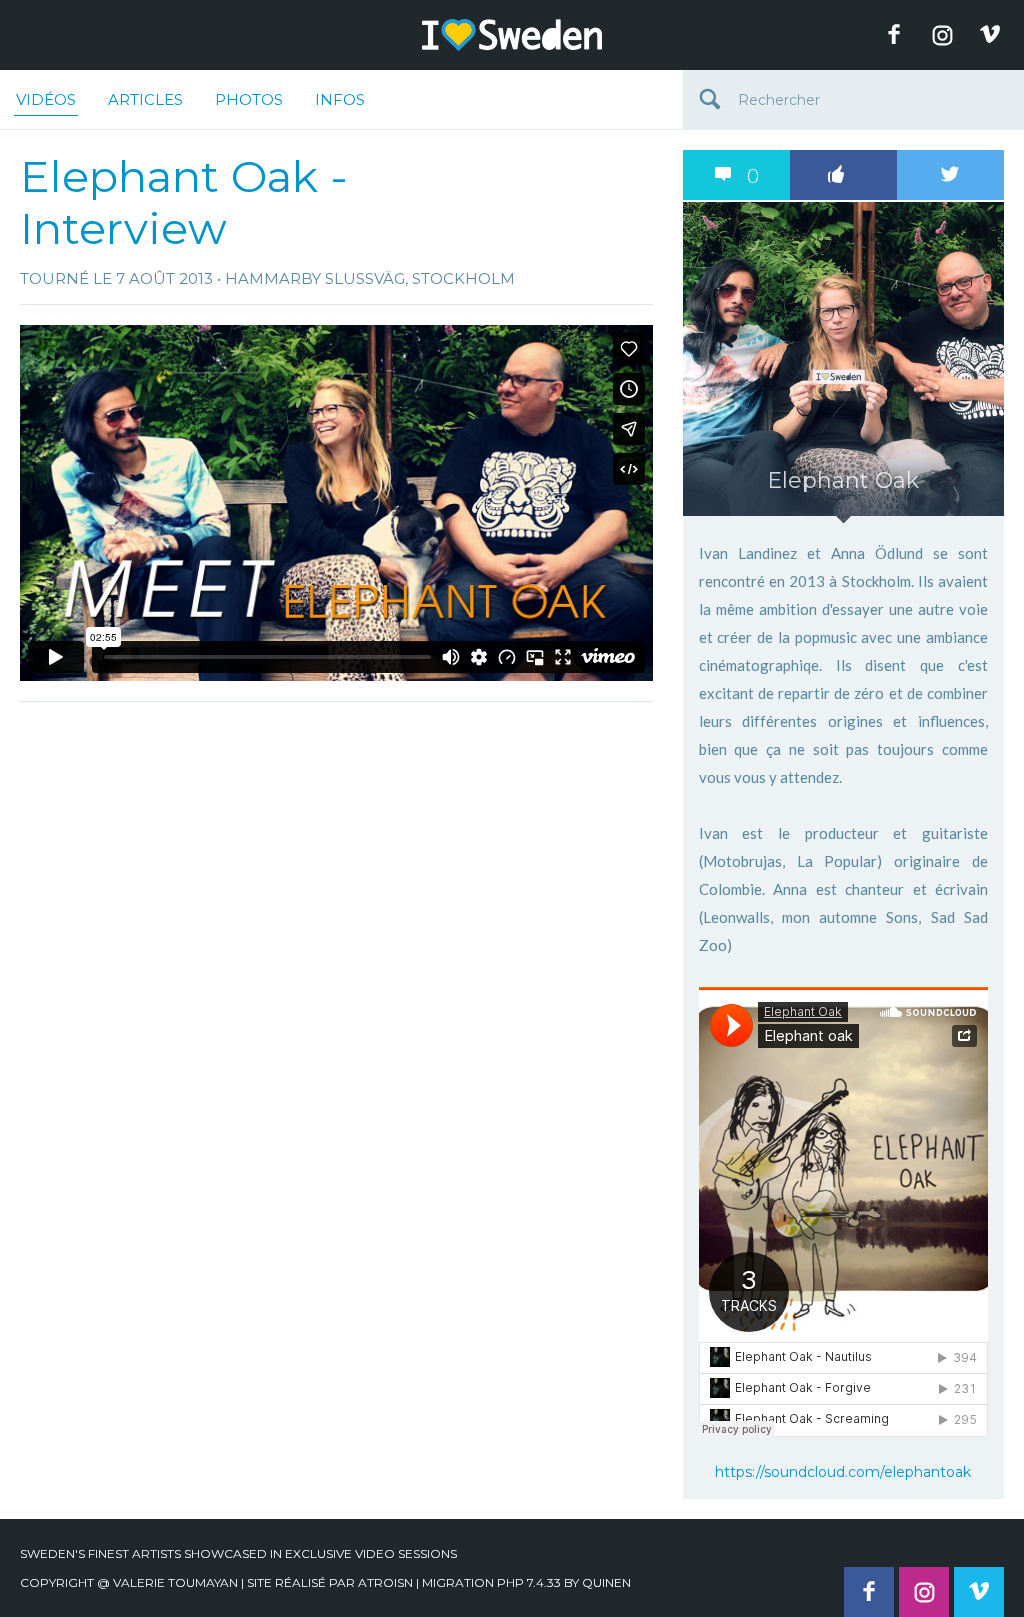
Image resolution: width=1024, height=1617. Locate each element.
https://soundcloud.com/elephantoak (843, 1472)
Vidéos (46, 99)
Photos (249, 99)
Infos (340, 99)
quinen (606, 1582)
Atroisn (385, 1582)
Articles (145, 99)
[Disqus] (336, 962)
